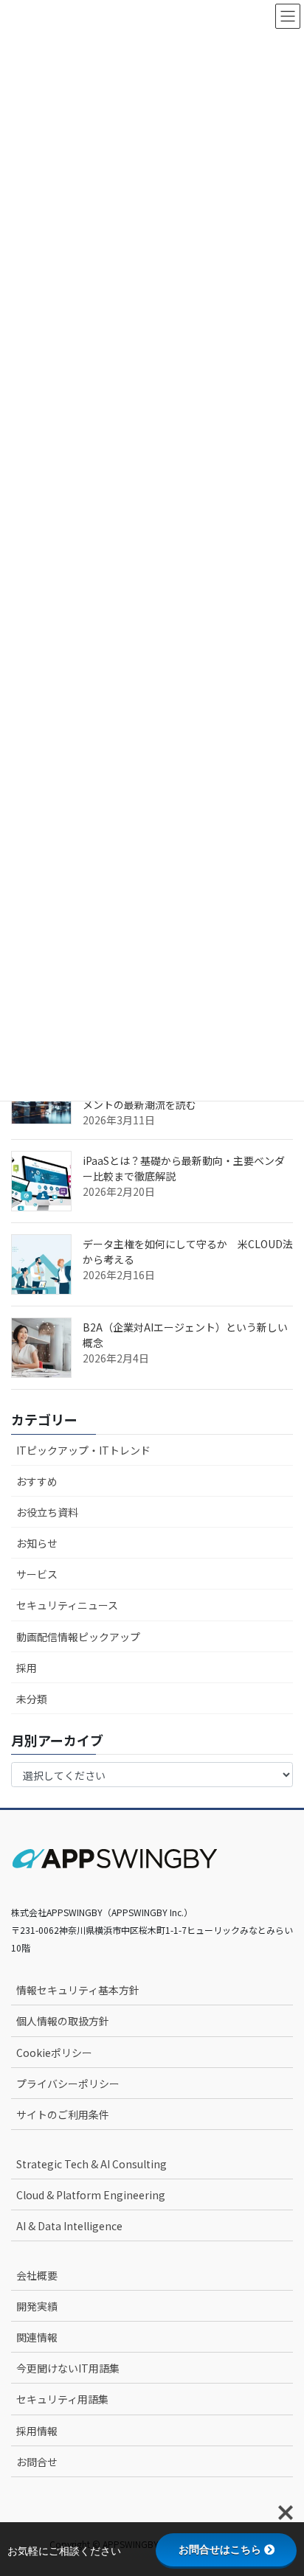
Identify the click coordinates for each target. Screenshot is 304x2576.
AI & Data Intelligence (69, 2226)
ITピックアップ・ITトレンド (83, 1450)
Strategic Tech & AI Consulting (91, 2164)
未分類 (32, 1699)
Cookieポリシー (54, 2053)
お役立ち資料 (47, 1512)
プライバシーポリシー (68, 2084)
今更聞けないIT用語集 (68, 2368)
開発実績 (37, 2306)
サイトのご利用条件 (63, 2114)
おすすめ (37, 1481)
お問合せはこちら (220, 2549)
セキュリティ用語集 (62, 2399)
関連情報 (37, 2337)
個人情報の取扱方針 (63, 2021)
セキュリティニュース (67, 1605)
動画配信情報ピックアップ (78, 1637)
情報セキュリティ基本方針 (78, 1990)
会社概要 (37, 2275)
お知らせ (37, 1543)
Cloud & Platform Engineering (91, 2195)
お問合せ (37, 2462)
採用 (27, 1668)
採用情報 (37, 2431)
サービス (37, 1574)
